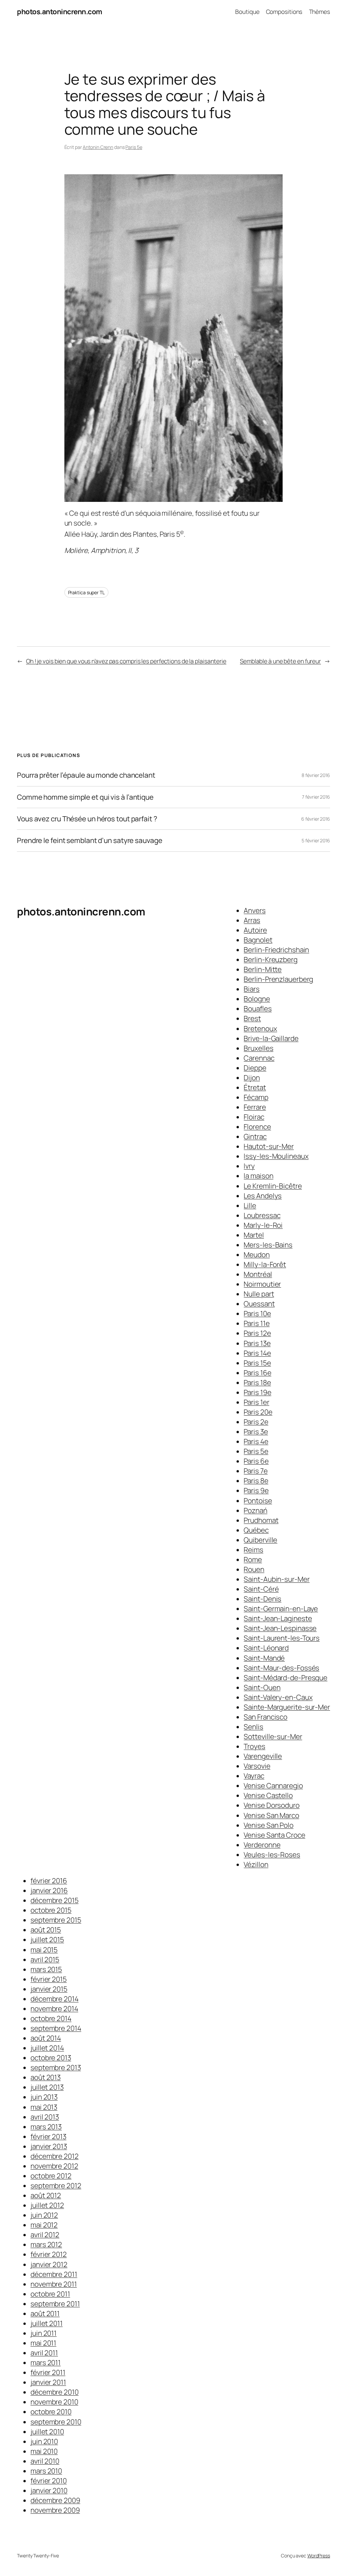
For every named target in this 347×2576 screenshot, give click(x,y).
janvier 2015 (49, 1989)
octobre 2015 (51, 1910)
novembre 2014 (54, 2008)
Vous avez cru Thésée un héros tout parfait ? (87, 819)
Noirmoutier (262, 1284)
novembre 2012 (54, 2166)
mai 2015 (44, 1950)
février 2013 (48, 2136)
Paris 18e (257, 1382)
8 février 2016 (316, 775)
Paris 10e (257, 1313)
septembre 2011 (55, 2304)
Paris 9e (256, 1490)
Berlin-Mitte (263, 969)
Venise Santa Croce (274, 1835)
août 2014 (46, 2038)
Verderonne (262, 1845)
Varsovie (257, 1766)
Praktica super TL (86, 592)
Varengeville (263, 1756)
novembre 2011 (54, 2284)
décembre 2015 (55, 1900)
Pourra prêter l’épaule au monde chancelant (86, 775)
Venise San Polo (269, 1825)
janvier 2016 (49, 1890)
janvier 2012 (49, 2264)
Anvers (254, 910)
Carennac (259, 1058)
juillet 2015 (47, 1939)
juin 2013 (44, 2097)
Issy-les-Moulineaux (276, 1156)
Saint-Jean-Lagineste (278, 1618)
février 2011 (48, 2372)
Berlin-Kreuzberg (270, 959)
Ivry (249, 1166)
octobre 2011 (50, 2294)
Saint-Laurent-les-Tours (282, 1638)
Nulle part (259, 1294)
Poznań (255, 1510)
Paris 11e (257, 1323)
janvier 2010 (49, 2490)
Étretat (255, 1087)
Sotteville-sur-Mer (273, 1736)
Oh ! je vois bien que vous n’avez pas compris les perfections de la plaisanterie (126, 661)
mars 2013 (46, 2127)
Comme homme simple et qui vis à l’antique (85, 797)
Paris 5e (134, 147)
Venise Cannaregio (273, 1785)
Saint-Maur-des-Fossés (281, 1668)
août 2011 (45, 2313)
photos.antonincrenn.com (60, 12)
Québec (256, 1530)
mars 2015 (46, 1969)
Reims (253, 1550)
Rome (253, 1559)
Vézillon (256, 1864)
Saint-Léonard (266, 1648)
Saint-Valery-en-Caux (278, 1697)
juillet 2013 (47, 2087)
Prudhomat (261, 1520)
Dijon (252, 1078)
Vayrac (254, 1776)
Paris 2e (256, 1422)
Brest (252, 1018)
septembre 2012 (56, 2185)
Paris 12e (257, 1333)
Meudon (257, 1254)
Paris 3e (256, 1431)
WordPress (319, 2556)
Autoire (255, 930)
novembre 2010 (54, 2402)
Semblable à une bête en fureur (280, 661)
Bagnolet (258, 940)
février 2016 (49, 1881)
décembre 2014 (55, 1999)
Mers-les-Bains (268, 1245)
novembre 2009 (55, 2510)
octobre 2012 (51, 2176)
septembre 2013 (56, 2067)
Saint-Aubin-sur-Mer (277, 1579)
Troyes (254, 1746)
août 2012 (46, 2195)
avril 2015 (45, 1959)
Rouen (254, 1569)
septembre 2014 (56, 2028)
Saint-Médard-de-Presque (285, 1678)
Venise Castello (268, 1795)
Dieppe (255, 1068)
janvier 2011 (48, 2382)
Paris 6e (256, 1461)
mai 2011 (43, 2343)
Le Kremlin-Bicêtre (273, 1186)
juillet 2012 (47, 2205)
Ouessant (259, 1304)
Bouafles (258, 1008)
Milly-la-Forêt (265, 1264)
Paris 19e (257, 1392)
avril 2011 (44, 2353)
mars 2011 (46, 2362)
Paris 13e (257, 1343)
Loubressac (262, 1215)
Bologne (257, 999)
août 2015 (46, 1930)
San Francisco (266, 1717)
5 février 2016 (316, 840)
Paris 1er (256, 1402)
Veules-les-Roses (272, 1855)
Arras (252, 920)
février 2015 (49, 1979)
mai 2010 (44, 2451)
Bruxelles (258, 1048)
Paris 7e (256, 1471)
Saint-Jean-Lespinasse (280, 1628)
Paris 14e (257, 1353)
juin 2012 (44, 2215)
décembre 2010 (55, 2392)
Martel (254, 1235)
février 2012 (49, 2254)
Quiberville (260, 1540)
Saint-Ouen (262, 1687)
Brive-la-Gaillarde (271, 1038)
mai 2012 (44, 2225)
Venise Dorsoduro (271, 1805)
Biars (252, 989)
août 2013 (46, 2077)
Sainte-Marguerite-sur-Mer (287, 1707)
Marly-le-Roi (263, 1225)
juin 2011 (44, 2333)
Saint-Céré (261, 1589)
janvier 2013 (49, 2146)
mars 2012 (46, 2244)
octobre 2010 (51, 2412)
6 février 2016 (316, 819)
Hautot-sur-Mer (269, 1146)
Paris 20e (258, 1412)
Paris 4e (256, 1441)
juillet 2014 (47, 2048)
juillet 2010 (47, 2431)
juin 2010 (44, 2441)
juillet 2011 (47, 2323)
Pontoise (258, 1501)
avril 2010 (45, 2461)
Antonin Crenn (98, 147)
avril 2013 (45, 2117)
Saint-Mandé (264, 1658)
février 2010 (49, 2481)
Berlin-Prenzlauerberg (278, 979)
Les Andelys (263, 1196)
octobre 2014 (51, 2018)
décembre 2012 (55, 2156)
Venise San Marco (271, 1815)
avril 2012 (45, 2235)
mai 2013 (44, 2107)
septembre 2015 (56, 1920)
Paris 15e (257, 1363)
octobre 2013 (51, 2058)
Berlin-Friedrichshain (276, 950)
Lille (250, 1205)
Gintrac (255, 1136)
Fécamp (256, 1097)
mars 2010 (46, 2471)
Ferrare (255, 1107)
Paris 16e (257, 1373)
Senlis (253, 1727)
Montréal (258, 1274)
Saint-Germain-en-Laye (281, 1608)
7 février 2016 (316, 797)
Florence (257, 1127)
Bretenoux (260, 1028)
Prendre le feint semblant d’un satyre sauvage (90, 840)
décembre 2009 (55, 2500)
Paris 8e (256, 1481)
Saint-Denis (262, 1599)
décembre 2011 (54, 2274)
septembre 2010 (56, 2422)
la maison (258, 1176)
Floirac (254, 1117)
